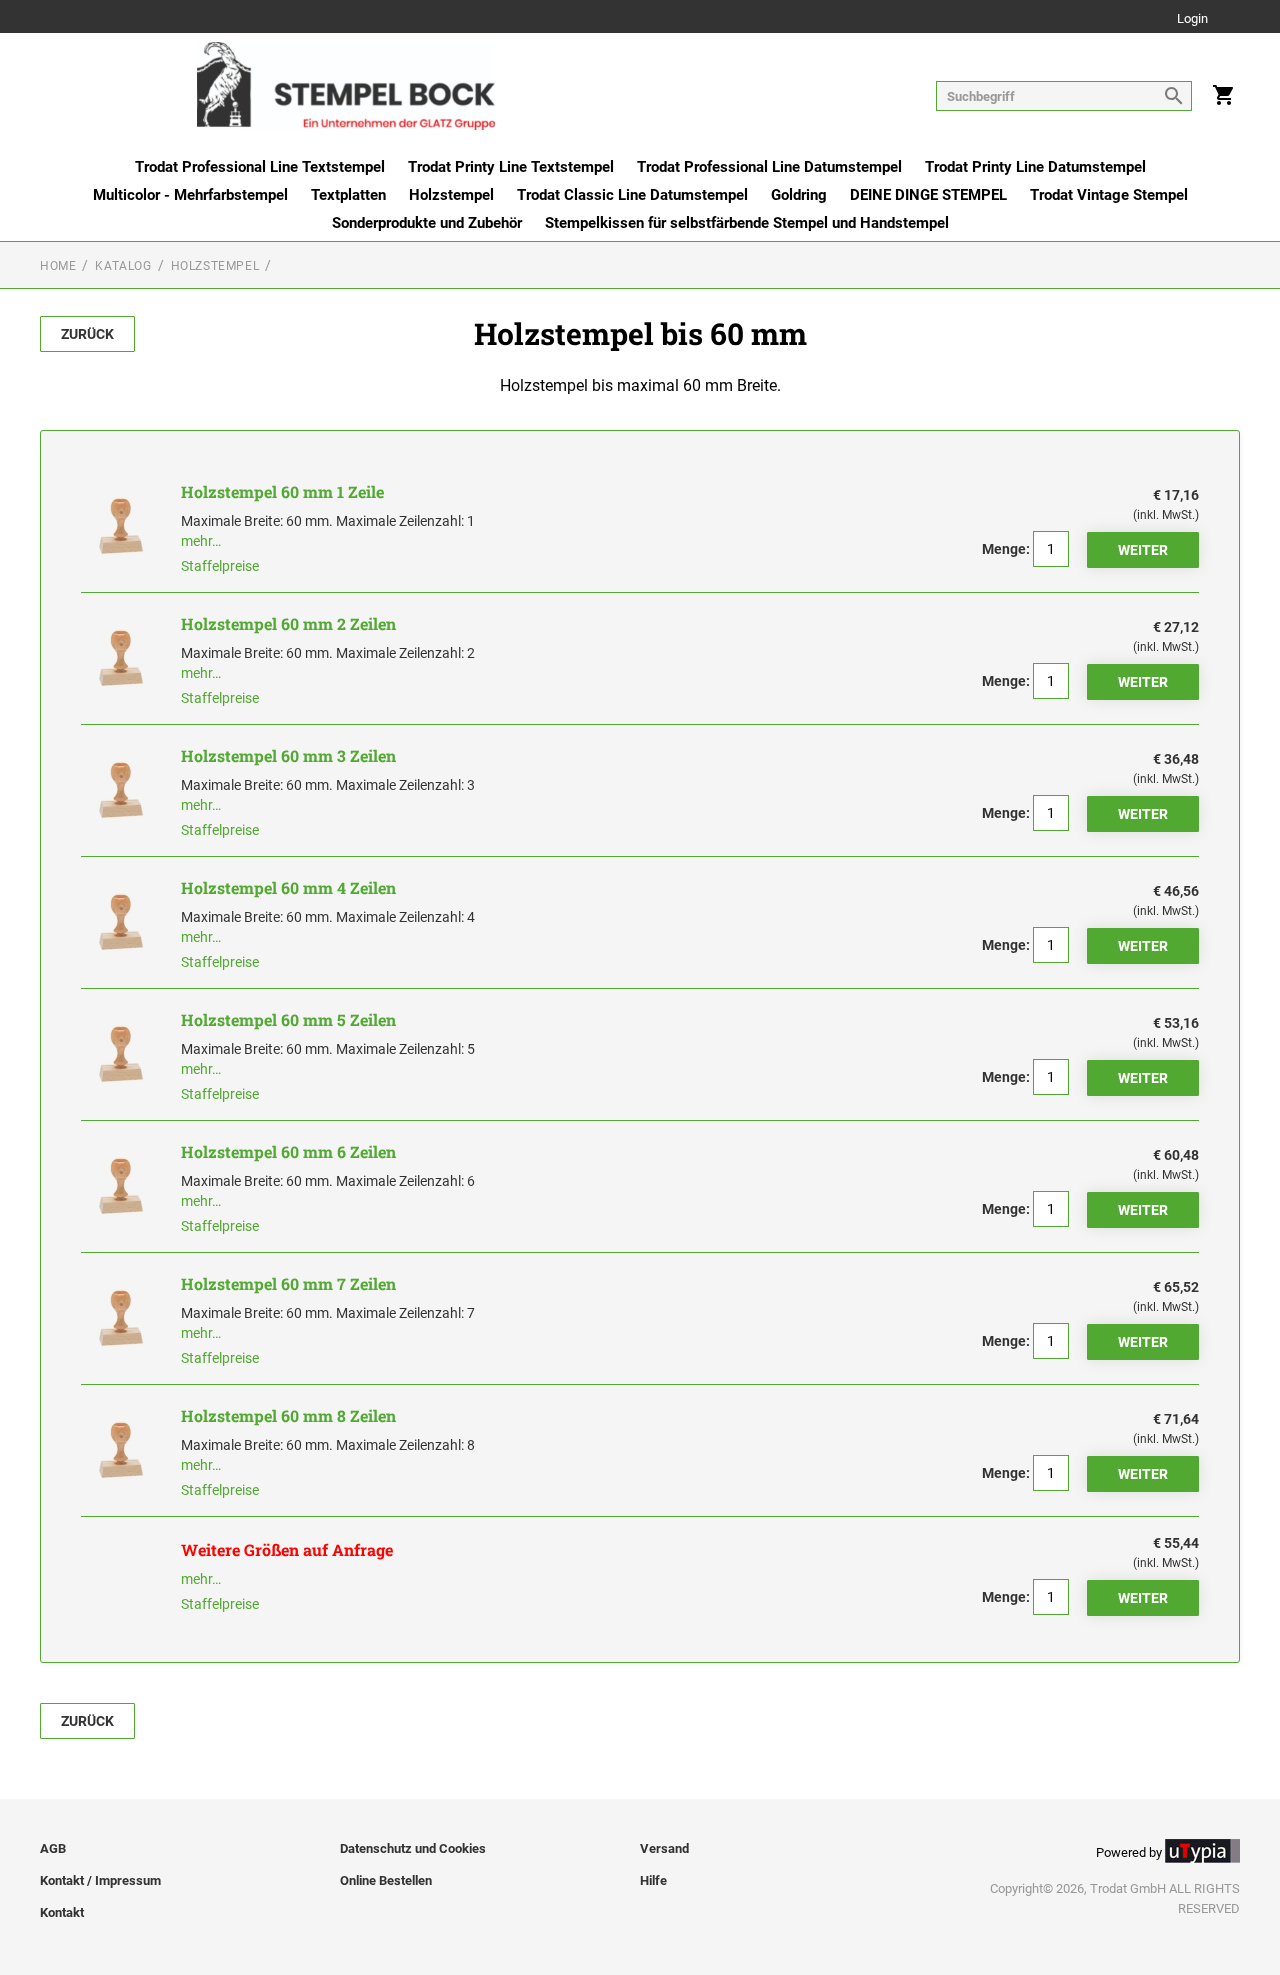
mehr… (201, 541)
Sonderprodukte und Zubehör (427, 223)
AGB (53, 1848)
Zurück (87, 334)
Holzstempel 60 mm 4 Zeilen (288, 887)
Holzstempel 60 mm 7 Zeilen (288, 1283)
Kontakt (62, 1912)
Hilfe (653, 1880)
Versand (664, 1848)
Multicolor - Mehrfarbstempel (190, 195)
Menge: (1006, 549)
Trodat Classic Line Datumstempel (632, 195)
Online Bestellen (386, 1880)
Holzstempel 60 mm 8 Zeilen (288, 1415)
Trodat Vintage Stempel (1109, 195)
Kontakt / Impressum (100, 1880)
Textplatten (348, 195)
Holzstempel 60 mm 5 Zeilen (288, 1019)
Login (1192, 19)
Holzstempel (451, 195)
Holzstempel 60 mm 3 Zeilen (288, 755)
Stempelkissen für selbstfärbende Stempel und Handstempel (747, 223)
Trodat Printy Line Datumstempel (1035, 167)
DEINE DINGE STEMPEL (928, 195)
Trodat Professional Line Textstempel (260, 167)
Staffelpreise (220, 566)
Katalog (123, 266)
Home (58, 266)
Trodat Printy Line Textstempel (511, 167)
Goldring (799, 195)
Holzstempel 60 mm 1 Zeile (282, 491)
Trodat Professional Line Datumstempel (769, 167)
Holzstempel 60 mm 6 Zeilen (288, 1151)
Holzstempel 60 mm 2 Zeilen (288, 623)
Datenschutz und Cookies (413, 1848)
